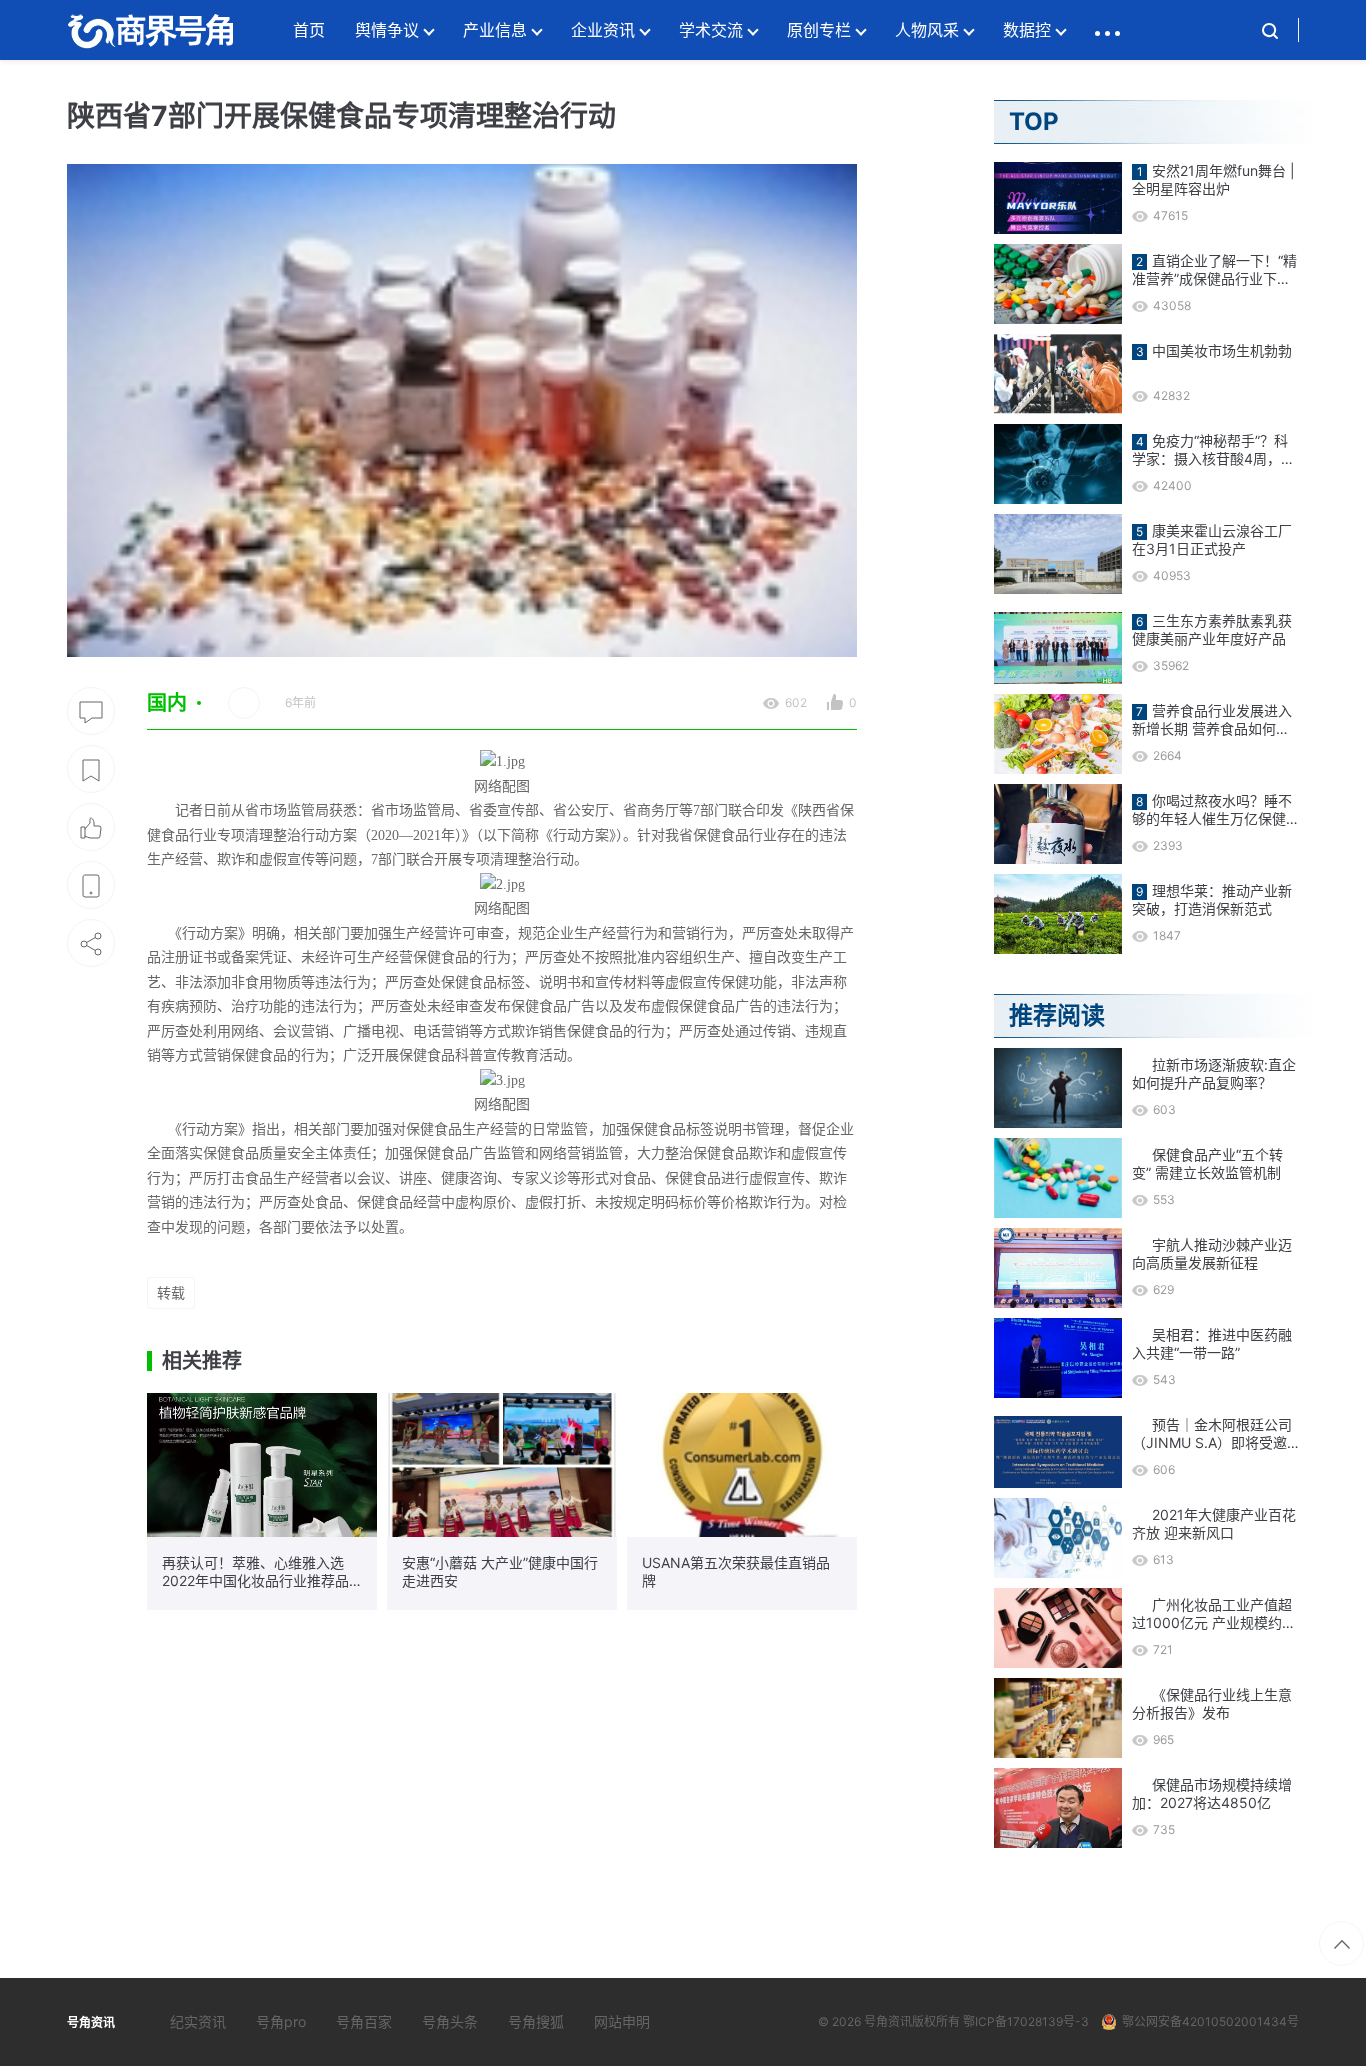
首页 (309, 30)
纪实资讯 (198, 2021)
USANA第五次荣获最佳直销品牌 (736, 1571)
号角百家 (364, 2021)
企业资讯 (603, 30)
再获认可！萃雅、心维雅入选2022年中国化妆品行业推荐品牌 (255, 1572)
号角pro (281, 2021)
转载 (171, 1292)
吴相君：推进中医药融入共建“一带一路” (1212, 1343)
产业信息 (495, 30)
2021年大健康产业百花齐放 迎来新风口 (1214, 1523)
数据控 (1027, 30)
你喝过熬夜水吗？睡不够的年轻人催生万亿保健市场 (1212, 810)
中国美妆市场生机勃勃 (1222, 350)
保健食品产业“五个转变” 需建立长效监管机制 (1207, 1163)
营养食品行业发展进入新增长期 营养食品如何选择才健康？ (1212, 720)
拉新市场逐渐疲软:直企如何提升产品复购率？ (1214, 1073)
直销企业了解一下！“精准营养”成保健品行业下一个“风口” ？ (1214, 270)
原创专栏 (819, 30)
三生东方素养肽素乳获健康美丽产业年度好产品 (1212, 629)
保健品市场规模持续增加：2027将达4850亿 (1212, 1793)
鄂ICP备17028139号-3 (1026, 2021)
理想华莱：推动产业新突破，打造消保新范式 (1212, 899)
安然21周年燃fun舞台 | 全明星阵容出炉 (1213, 179)
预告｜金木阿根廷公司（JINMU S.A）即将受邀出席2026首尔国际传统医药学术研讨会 (1212, 1434)
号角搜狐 (536, 2021)
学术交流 (711, 30)
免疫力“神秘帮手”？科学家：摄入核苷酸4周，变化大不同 (1213, 450)
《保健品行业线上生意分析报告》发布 (1212, 1703)
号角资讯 (888, 2021)
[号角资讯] (150, 30)
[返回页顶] (1341, 1943)
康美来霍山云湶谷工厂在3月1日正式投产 (1212, 539)
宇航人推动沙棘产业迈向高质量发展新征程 (1212, 1253)
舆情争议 (387, 30)
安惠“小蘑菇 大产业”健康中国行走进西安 (500, 1571)
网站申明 (622, 2021)
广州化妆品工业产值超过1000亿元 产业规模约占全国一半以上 (1214, 1614)
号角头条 (450, 2021)
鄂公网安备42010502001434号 (1210, 2021)
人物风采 (927, 30)
